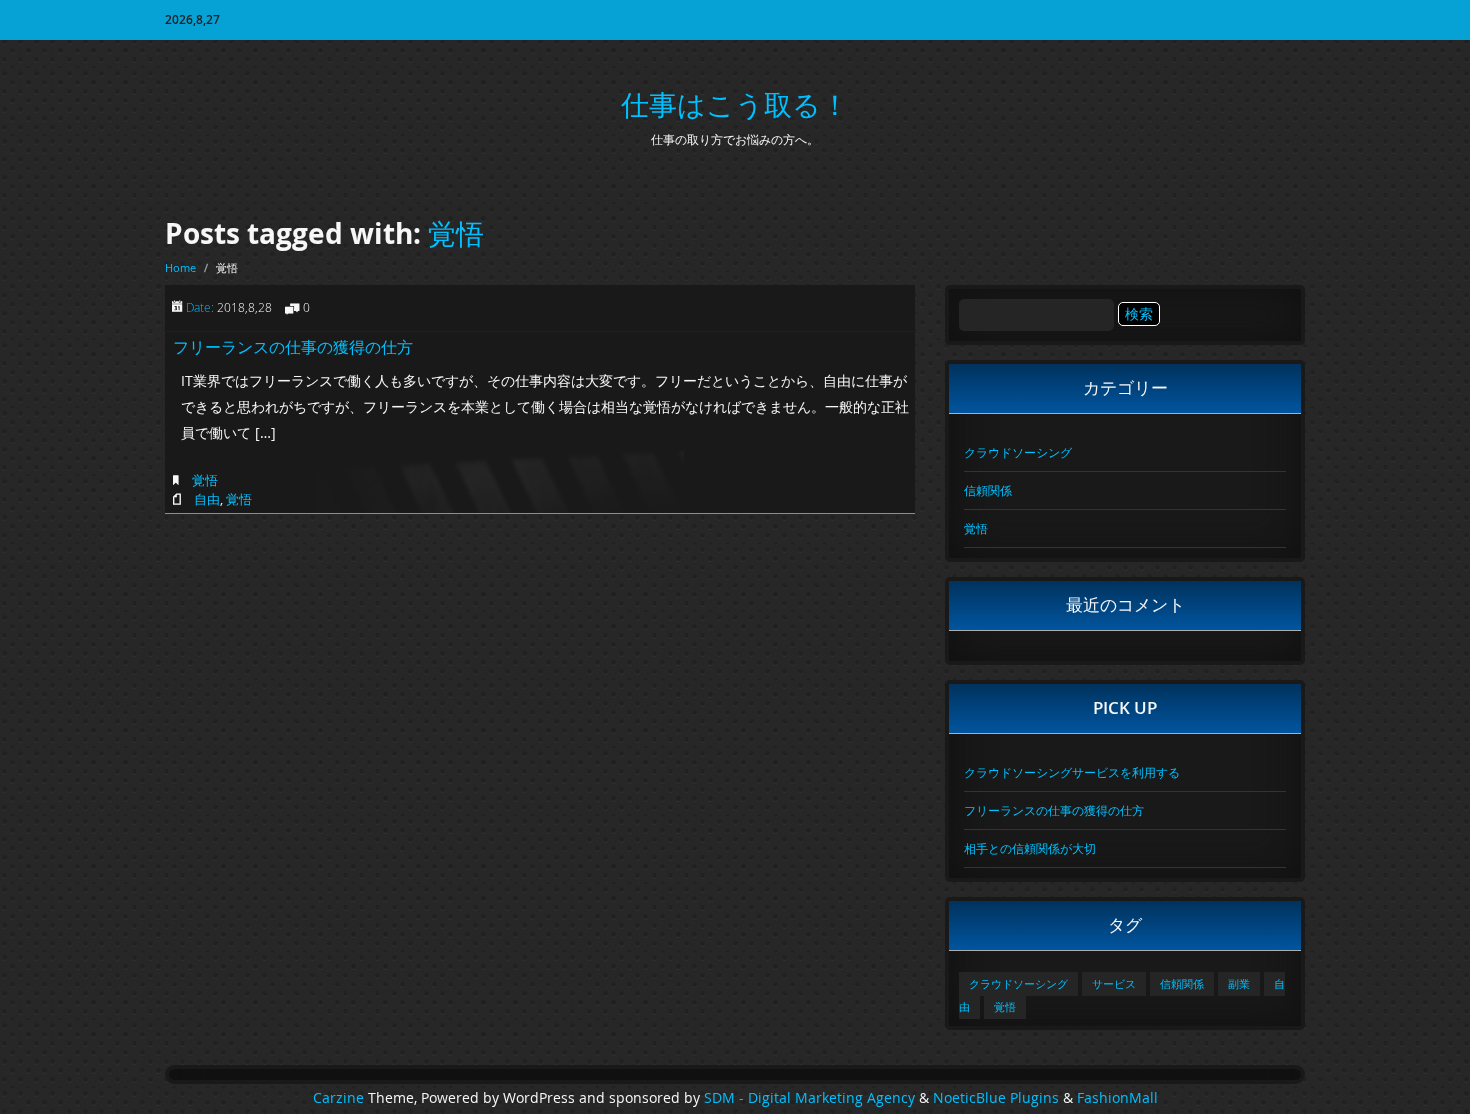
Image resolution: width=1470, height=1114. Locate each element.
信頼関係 (988, 490)
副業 (1239, 984)
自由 (207, 499)
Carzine (340, 1098)
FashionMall (1117, 1098)
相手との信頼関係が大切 (1030, 848)
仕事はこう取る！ (735, 104)
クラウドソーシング (1018, 452)
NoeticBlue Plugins (996, 1098)
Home (180, 267)
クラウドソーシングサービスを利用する (1072, 772)
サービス (1114, 984)
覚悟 (456, 233)
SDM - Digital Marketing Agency (809, 1098)
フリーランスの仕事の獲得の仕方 (293, 347)
